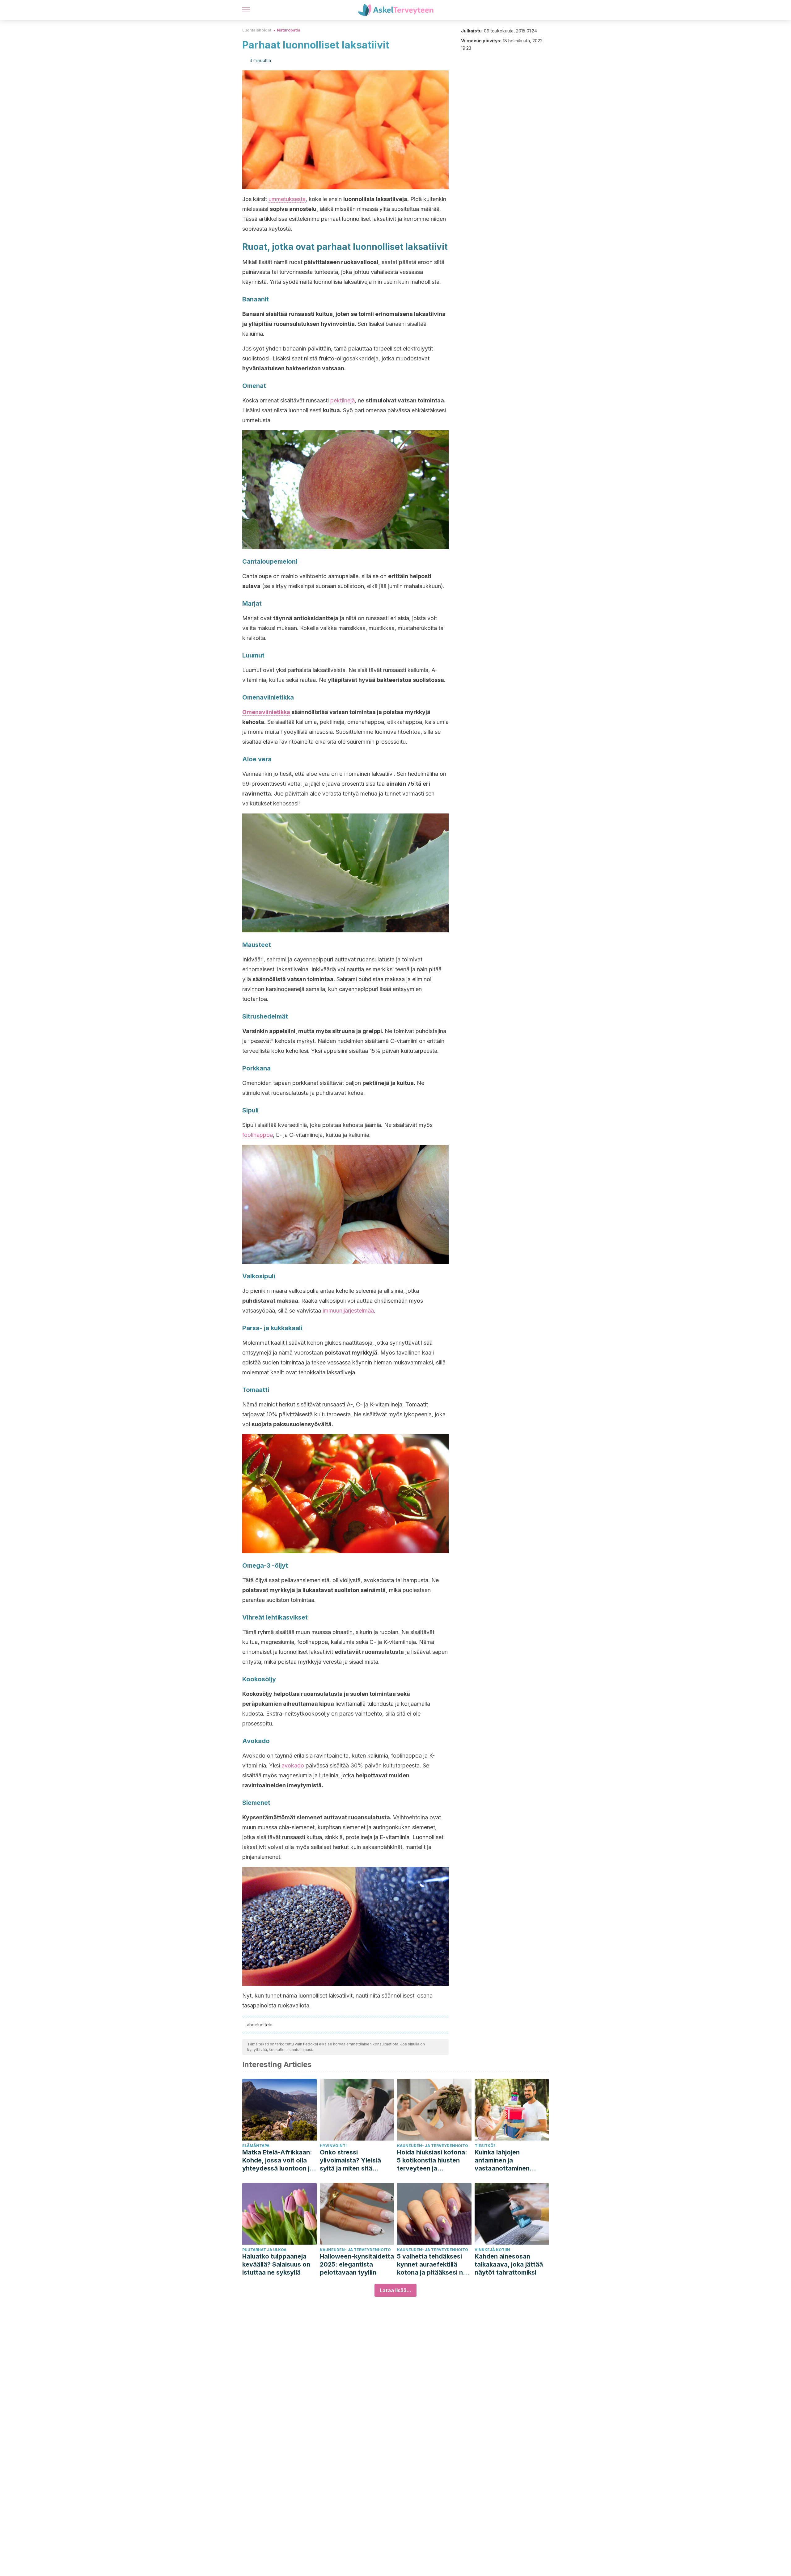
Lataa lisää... (395, 2290)
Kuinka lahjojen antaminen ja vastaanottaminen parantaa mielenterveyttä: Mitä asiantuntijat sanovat (507, 2160)
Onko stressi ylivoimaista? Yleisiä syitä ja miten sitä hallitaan (350, 2160)
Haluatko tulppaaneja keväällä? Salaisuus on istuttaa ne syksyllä (276, 2264)
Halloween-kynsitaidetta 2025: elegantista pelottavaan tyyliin (357, 2264)
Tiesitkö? (485, 2146)
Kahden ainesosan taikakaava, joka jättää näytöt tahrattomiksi (509, 2264)
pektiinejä (343, 400)
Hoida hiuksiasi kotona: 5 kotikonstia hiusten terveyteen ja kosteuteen (432, 2160)
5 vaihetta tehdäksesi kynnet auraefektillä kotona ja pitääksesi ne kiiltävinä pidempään (432, 2265)
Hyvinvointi (333, 2146)
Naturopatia (289, 30)
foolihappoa (258, 1135)
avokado (293, 1765)
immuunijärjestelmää (348, 1311)
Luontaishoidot (257, 30)
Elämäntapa (256, 2146)
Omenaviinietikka (266, 712)
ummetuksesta (287, 199)
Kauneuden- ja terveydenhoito (433, 2146)
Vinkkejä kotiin (492, 2250)
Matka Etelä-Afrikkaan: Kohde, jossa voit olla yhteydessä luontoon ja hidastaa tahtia (278, 2160)
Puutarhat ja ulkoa (264, 2250)
